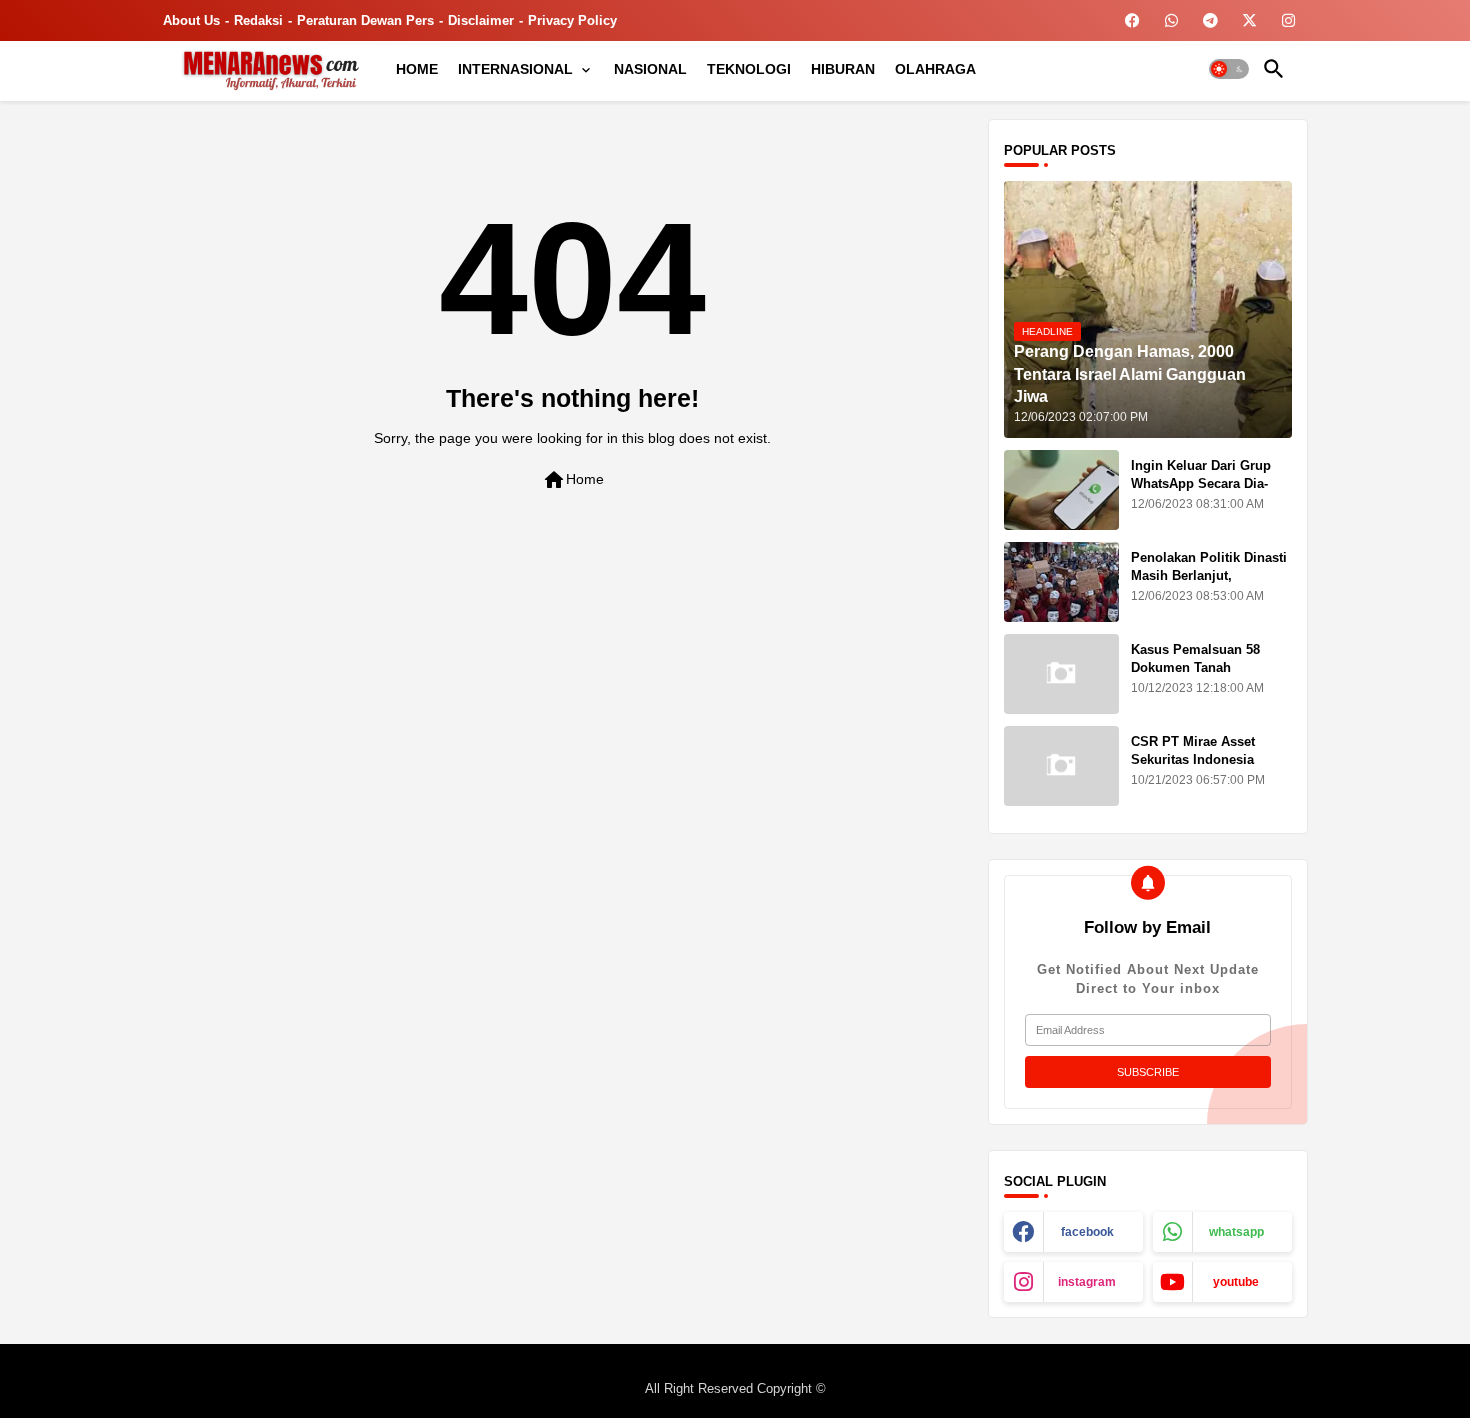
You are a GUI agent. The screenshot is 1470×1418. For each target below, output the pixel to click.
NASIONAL (650, 69)
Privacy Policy (572, 20)
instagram (1087, 1282)
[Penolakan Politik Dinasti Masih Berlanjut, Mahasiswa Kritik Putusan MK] (1061, 582)
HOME (417, 69)
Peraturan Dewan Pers (365, 20)
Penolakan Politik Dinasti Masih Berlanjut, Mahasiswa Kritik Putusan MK (1211, 585)
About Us (191, 20)
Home (573, 480)
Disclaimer (481, 20)
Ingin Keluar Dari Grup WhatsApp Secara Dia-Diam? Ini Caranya (1201, 483)
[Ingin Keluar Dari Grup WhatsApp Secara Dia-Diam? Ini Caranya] (1061, 490)
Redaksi (258, 20)
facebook (1087, 1232)
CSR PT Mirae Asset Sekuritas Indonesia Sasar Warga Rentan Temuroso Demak (1193, 769)
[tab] (417, 69)
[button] (1229, 69)
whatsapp (1236, 1232)
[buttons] (1132, 20)
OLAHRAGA (935, 69)
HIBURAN (843, 69)
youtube (1236, 1282)
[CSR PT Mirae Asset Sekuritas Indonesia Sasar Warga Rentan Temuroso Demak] (1061, 766)
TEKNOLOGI (749, 69)
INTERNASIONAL (515, 69)
